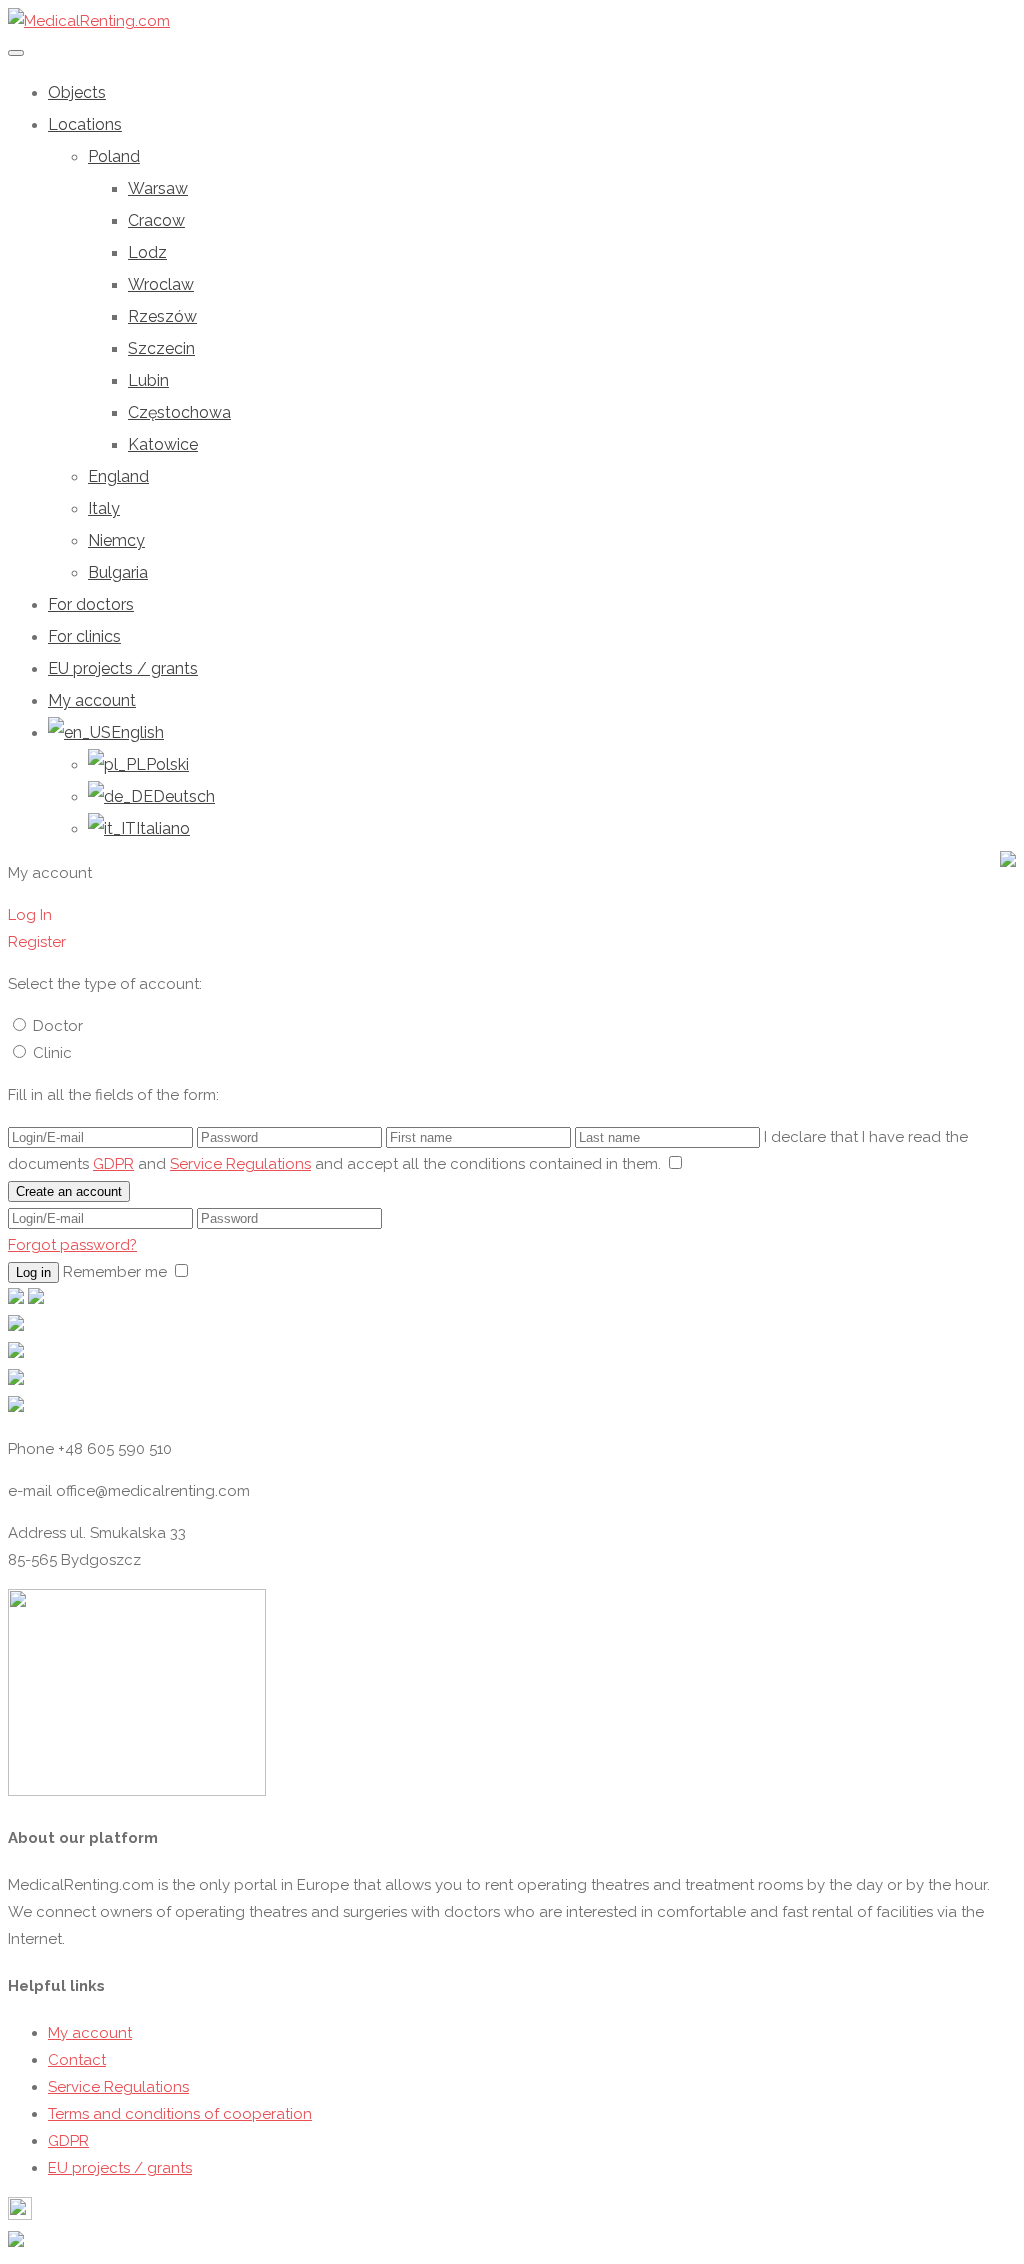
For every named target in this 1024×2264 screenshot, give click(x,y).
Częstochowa (179, 412)
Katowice (163, 444)
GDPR (113, 1164)
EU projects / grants (123, 668)
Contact (77, 2060)
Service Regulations (240, 1164)
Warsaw (158, 188)
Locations (85, 124)
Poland (114, 156)
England (118, 476)
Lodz (147, 252)
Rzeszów (162, 316)
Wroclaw (161, 284)
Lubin (148, 380)
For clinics (84, 636)
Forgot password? (72, 1245)
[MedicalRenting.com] (89, 21)
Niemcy (116, 540)
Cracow (156, 220)
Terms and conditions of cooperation (180, 2114)
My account (92, 700)
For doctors (91, 604)
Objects (77, 92)
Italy (104, 508)
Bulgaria (118, 572)
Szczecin (161, 348)
